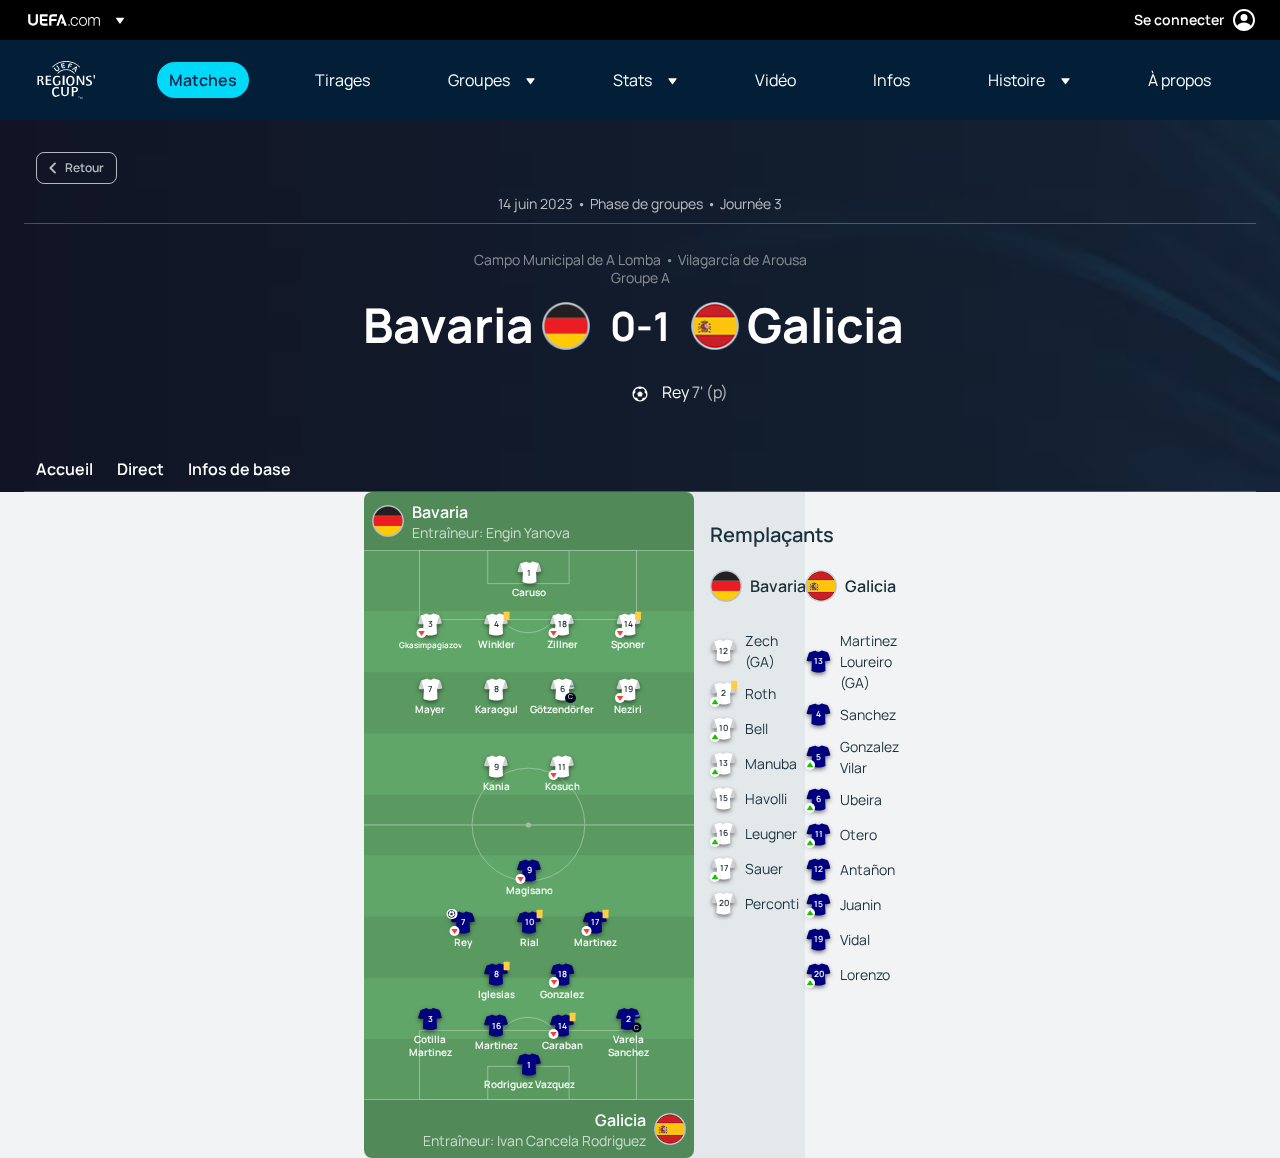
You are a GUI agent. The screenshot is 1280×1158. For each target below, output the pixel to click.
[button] (491, 80)
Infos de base (239, 470)
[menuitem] (217, 80)
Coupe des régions (66, 80)
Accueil (64, 470)
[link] (203, 80)
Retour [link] (84, 167)
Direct (140, 470)
